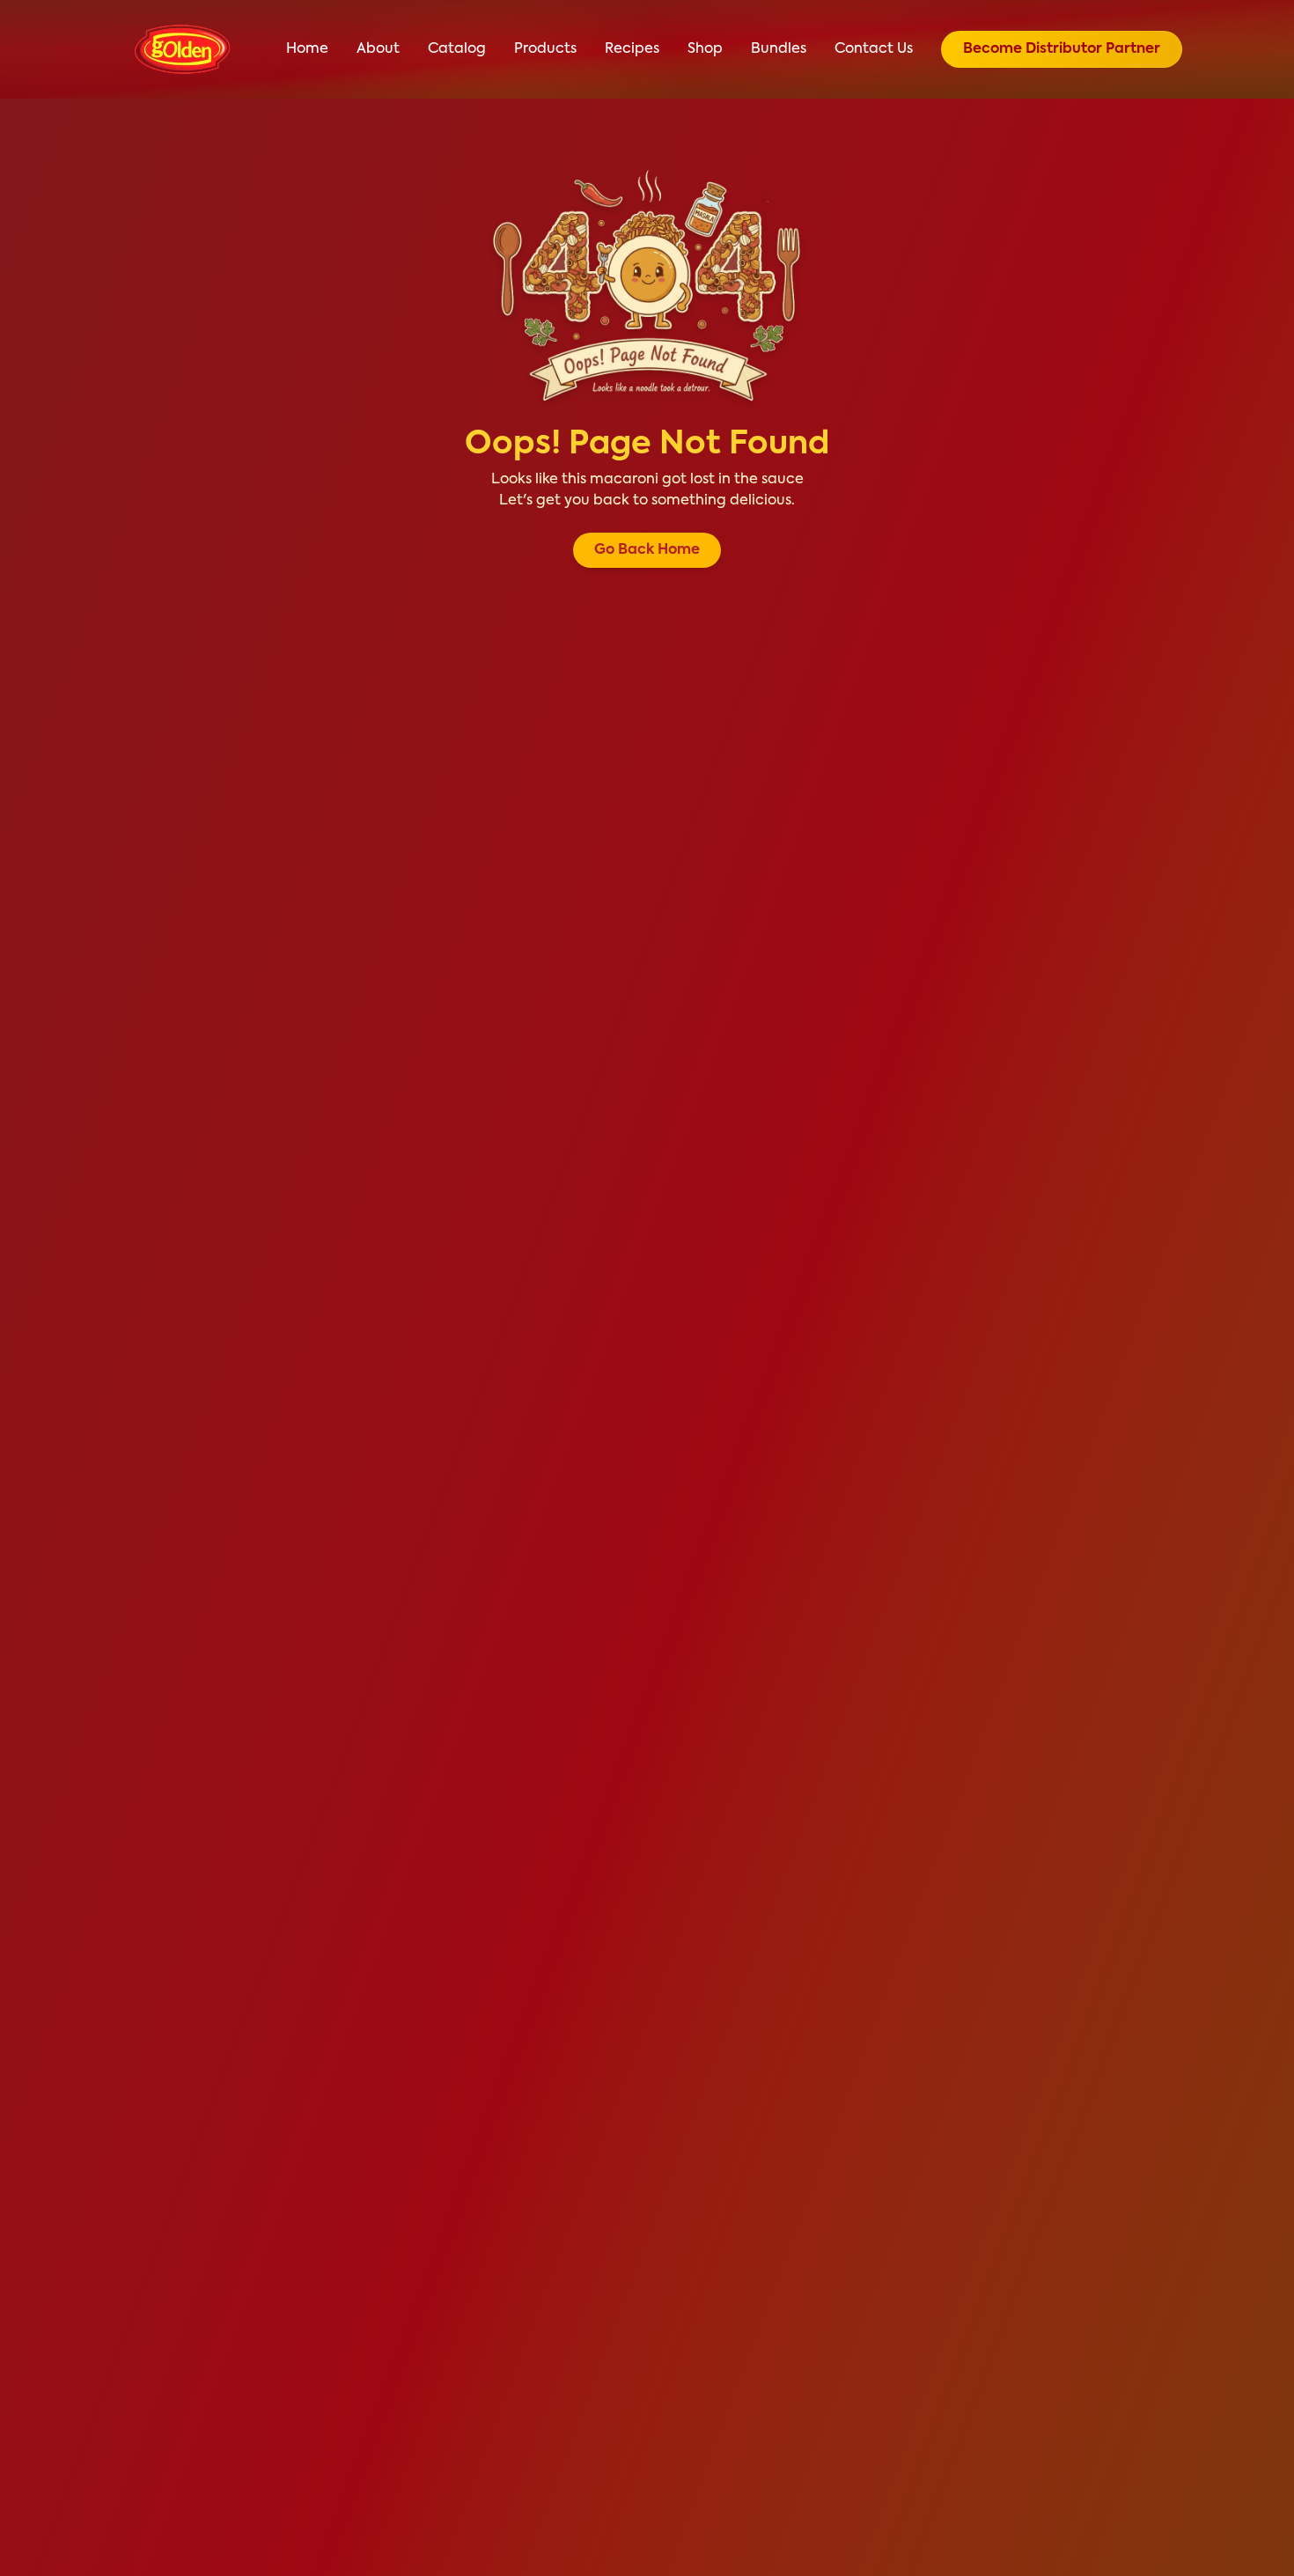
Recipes (632, 49)
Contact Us (874, 49)
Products (545, 49)
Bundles (779, 49)
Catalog (457, 49)
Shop (705, 49)
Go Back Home (647, 550)
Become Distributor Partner (1062, 49)
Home (307, 49)
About (378, 49)
